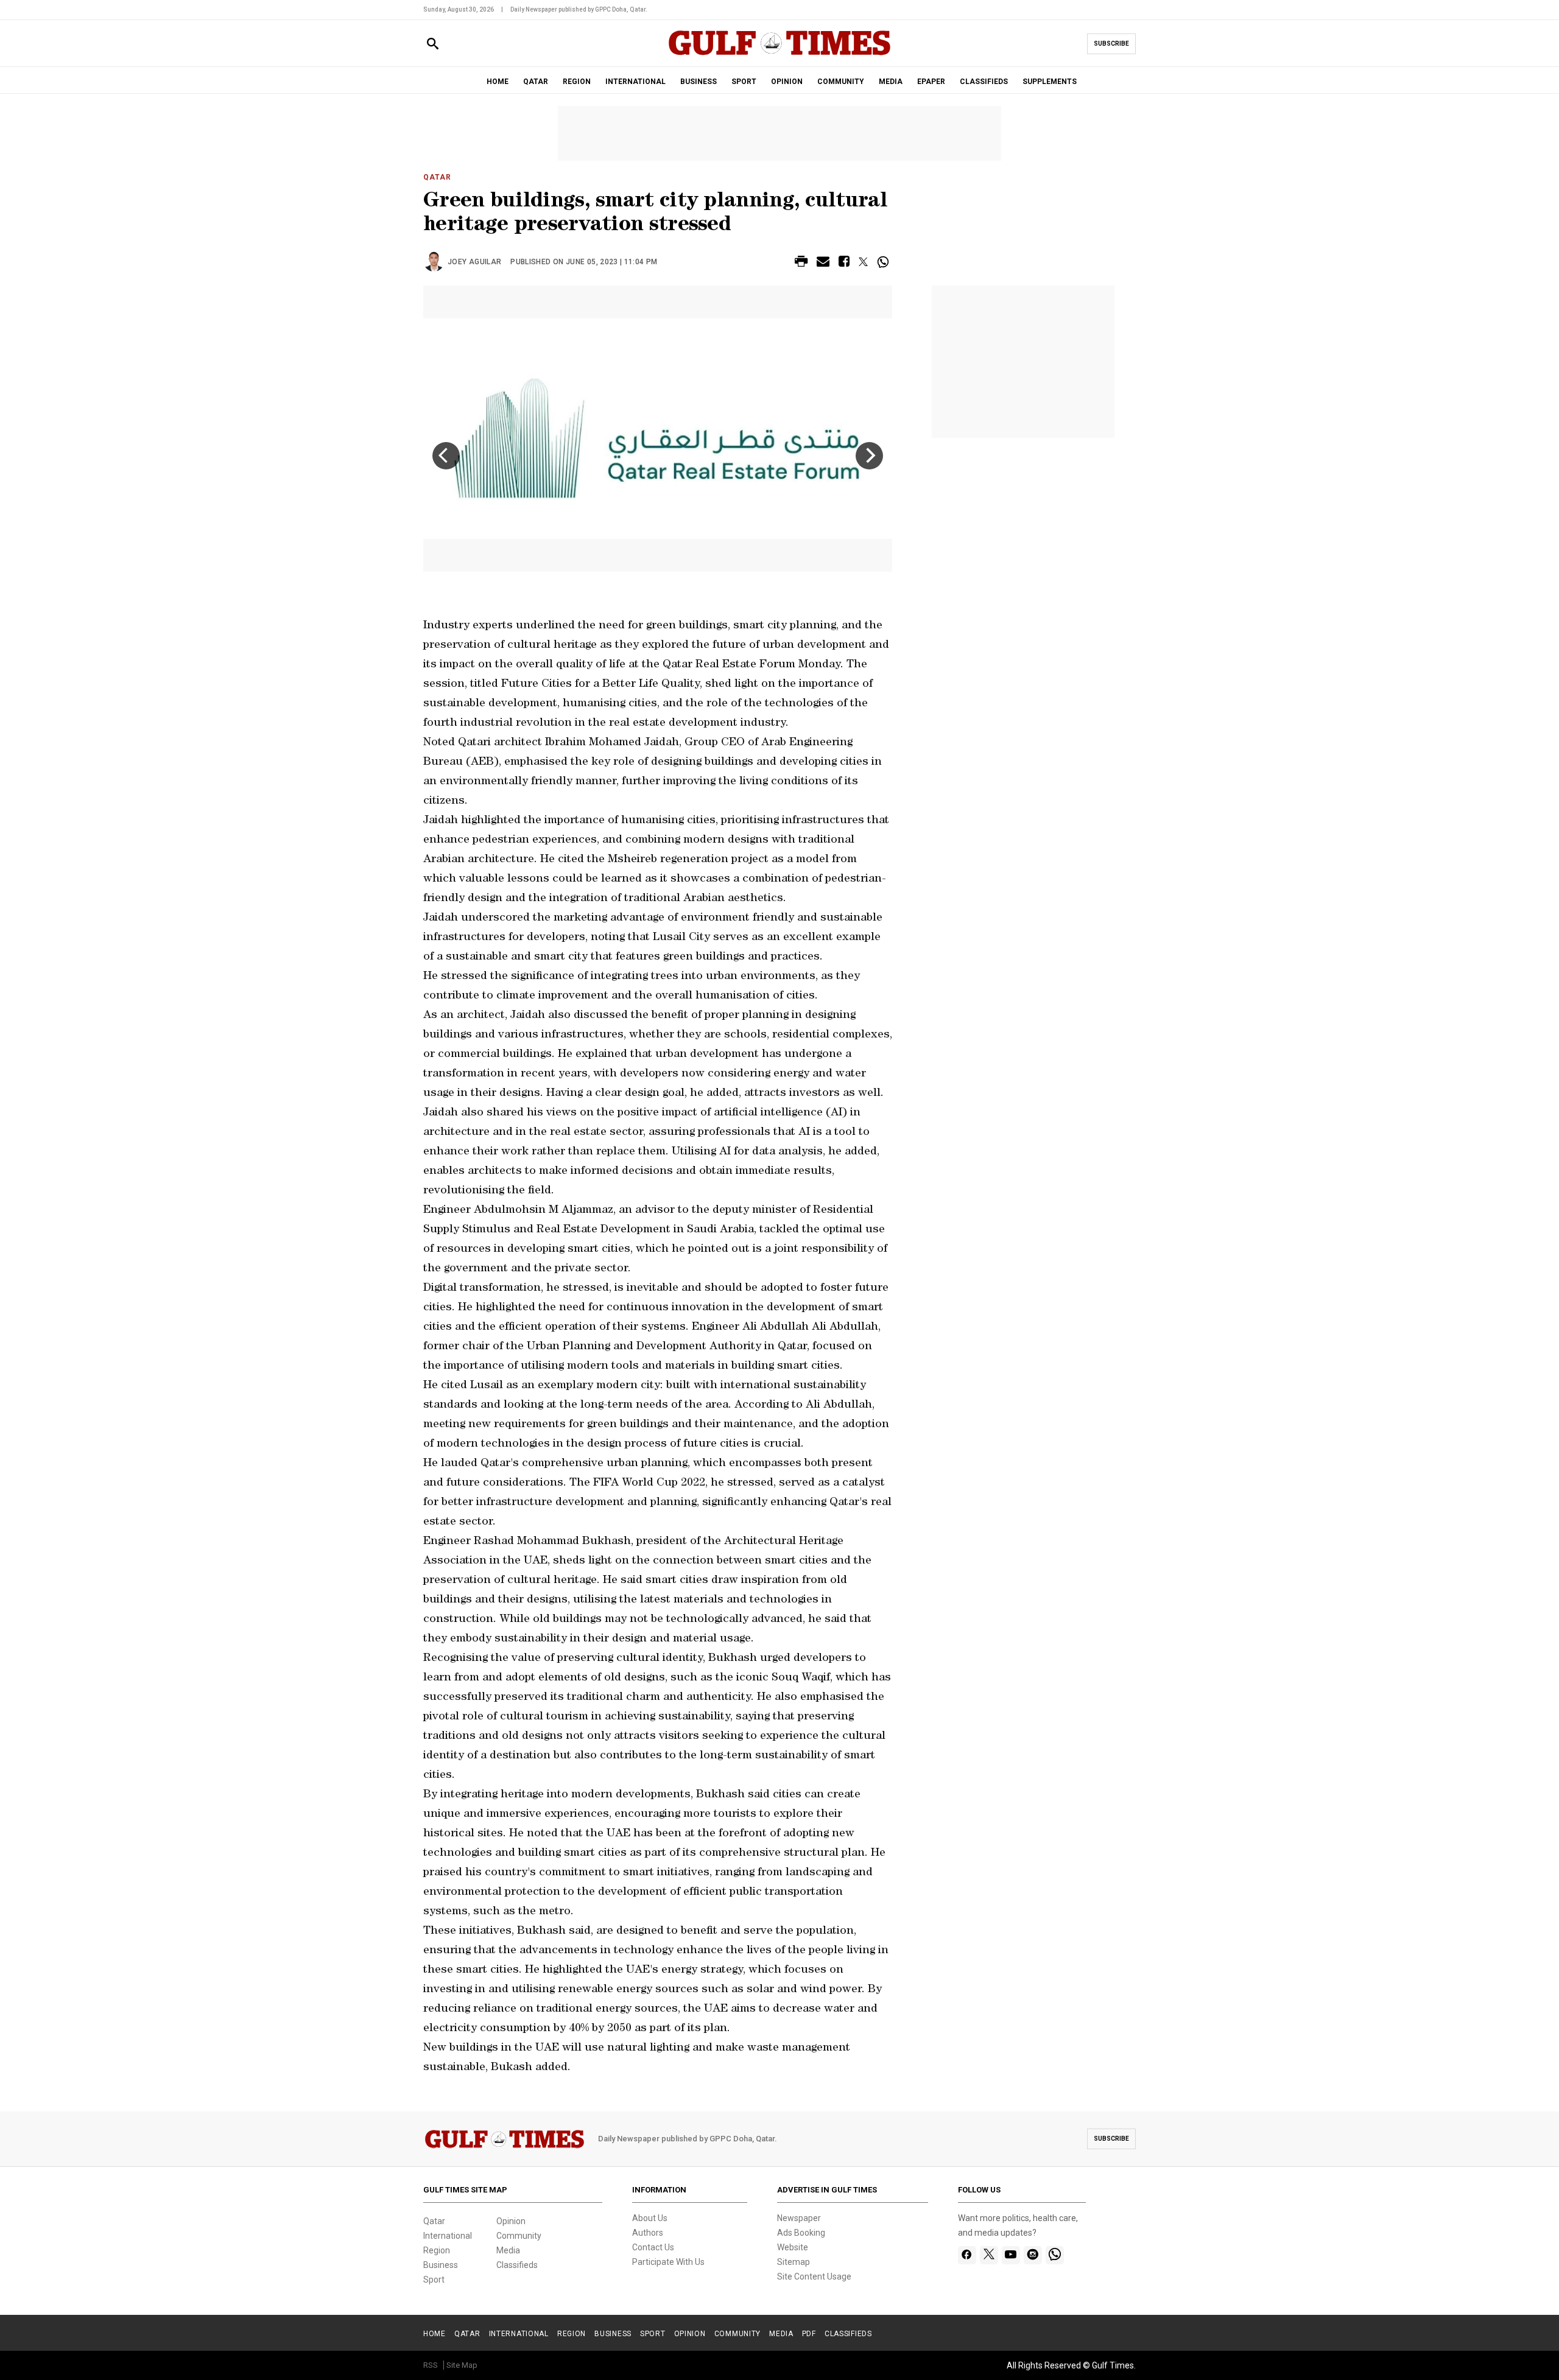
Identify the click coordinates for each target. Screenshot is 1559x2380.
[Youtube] (1011, 2255)
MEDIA (891, 82)
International (448, 2236)
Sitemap (794, 2262)
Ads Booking (801, 2233)
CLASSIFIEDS (984, 82)
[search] (433, 44)
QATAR (536, 82)
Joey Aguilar (474, 262)
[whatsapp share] (885, 262)
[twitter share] (863, 262)
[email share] (823, 263)
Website (793, 2247)
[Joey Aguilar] (435, 262)
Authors (648, 2233)
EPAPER (931, 82)
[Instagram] (1033, 2255)
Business (441, 2265)
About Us (650, 2218)
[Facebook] (967, 2255)
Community (519, 2236)
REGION (577, 82)
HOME (498, 82)
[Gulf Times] (779, 54)
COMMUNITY (841, 82)
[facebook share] (844, 263)
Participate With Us (668, 2262)
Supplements (1050, 82)
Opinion (511, 2221)
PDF (809, 2334)
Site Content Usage (814, 2276)
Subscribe (1111, 44)
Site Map (462, 2365)
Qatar (437, 177)
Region (437, 2250)
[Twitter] (989, 2255)
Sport (434, 2280)
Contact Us (653, 2247)
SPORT (744, 82)
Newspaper (799, 2218)
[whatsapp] (1055, 2255)
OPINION (787, 82)
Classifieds (517, 2265)
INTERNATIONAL (635, 82)
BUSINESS (699, 82)
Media (508, 2250)
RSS (431, 2365)
